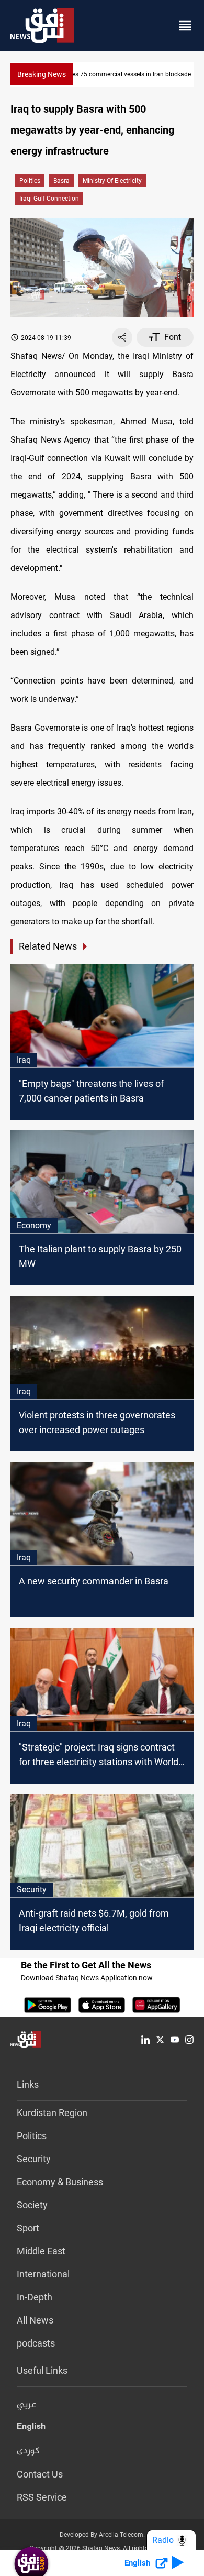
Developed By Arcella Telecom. (102, 2535)
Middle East (41, 2251)
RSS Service (42, 2497)
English (31, 2428)
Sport (28, 2228)
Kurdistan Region (52, 2113)
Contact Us (40, 2474)
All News (35, 2320)
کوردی (28, 2451)
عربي (27, 2405)
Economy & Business (60, 2182)
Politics (30, 181)
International (43, 2274)
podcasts (36, 2343)
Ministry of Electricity (112, 181)
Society (32, 2205)
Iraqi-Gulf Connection (49, 199)
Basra (61, 181)
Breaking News (42, 74)
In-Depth (35, 2297)
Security (34, 2159)
